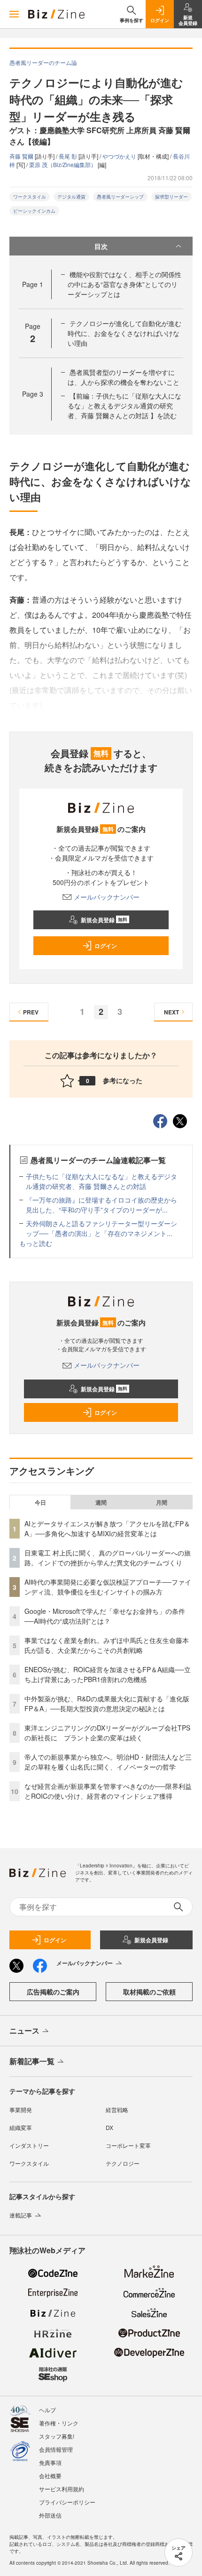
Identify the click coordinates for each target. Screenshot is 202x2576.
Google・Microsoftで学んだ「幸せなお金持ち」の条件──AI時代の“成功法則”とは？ (105, 1616)
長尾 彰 (69, 156)
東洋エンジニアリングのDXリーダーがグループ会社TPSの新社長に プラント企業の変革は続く (107, 1733)
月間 (162, 1502)
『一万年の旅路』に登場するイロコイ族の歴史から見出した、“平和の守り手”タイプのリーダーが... (101, 1205)
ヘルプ (47, 2410)
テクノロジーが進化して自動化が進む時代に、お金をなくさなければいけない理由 (124, 333)
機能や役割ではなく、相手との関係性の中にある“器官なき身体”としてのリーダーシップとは (124, 284)
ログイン (106, 946)
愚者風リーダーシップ (120, 197)
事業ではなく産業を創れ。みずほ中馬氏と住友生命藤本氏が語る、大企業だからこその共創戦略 (107, 1645)
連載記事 (21, 2215)
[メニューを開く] (14, 14)
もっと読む (36, 1243)
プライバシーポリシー (67, 2502)
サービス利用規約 (62, 2489)
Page (33, 284)
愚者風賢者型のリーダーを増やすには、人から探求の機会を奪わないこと (124, 377)
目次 (101, 246)
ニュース (24, 2030)
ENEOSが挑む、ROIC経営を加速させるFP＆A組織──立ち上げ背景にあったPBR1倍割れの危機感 (108, 1674)
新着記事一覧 (32, 2061)
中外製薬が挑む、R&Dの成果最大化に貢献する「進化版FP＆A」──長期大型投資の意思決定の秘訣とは (107, 1703)
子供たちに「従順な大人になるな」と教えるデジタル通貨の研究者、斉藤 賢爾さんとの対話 (101, 1181)
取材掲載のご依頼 (149, 1992)
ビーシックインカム (34, 211)
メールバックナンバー (107, 897)
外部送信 (50, 2515)
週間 (101, 1502)
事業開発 (21, 2109)
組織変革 (21, 2127)
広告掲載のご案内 (53, 1992)
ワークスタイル (30, 197)
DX (109, 2127)
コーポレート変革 (128, 2145)
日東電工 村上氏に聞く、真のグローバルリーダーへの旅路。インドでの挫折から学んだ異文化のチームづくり (108, 1558)
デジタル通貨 (71, 197)
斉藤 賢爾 (22, 156)
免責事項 (50, 2462)
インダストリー (29, 2145)
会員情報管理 (56, 2449)
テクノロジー (123, 2163)
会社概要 (50, 2476)
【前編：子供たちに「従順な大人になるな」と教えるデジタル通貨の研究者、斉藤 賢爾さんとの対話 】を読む (124, 406)
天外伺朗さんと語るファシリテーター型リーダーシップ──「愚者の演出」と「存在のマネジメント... (101, 1228)
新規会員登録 (104, 920)
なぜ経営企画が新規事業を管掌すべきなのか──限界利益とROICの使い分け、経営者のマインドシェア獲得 (108, 1791)
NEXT (171, 1012)
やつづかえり (120, 156)
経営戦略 (117, 2109)
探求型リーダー (171, 197)
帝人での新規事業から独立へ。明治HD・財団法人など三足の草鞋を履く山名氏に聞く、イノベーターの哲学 (108, 1762)
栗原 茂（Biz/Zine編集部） (63, 164)
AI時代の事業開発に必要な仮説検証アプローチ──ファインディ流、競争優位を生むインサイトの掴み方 (108, 1587)
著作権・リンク (59, 2423)
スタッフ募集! (57, 2436)
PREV (31, 1012)
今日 (40, 1502)
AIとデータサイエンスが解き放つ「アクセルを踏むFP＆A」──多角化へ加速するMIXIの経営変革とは (107, 1528)
